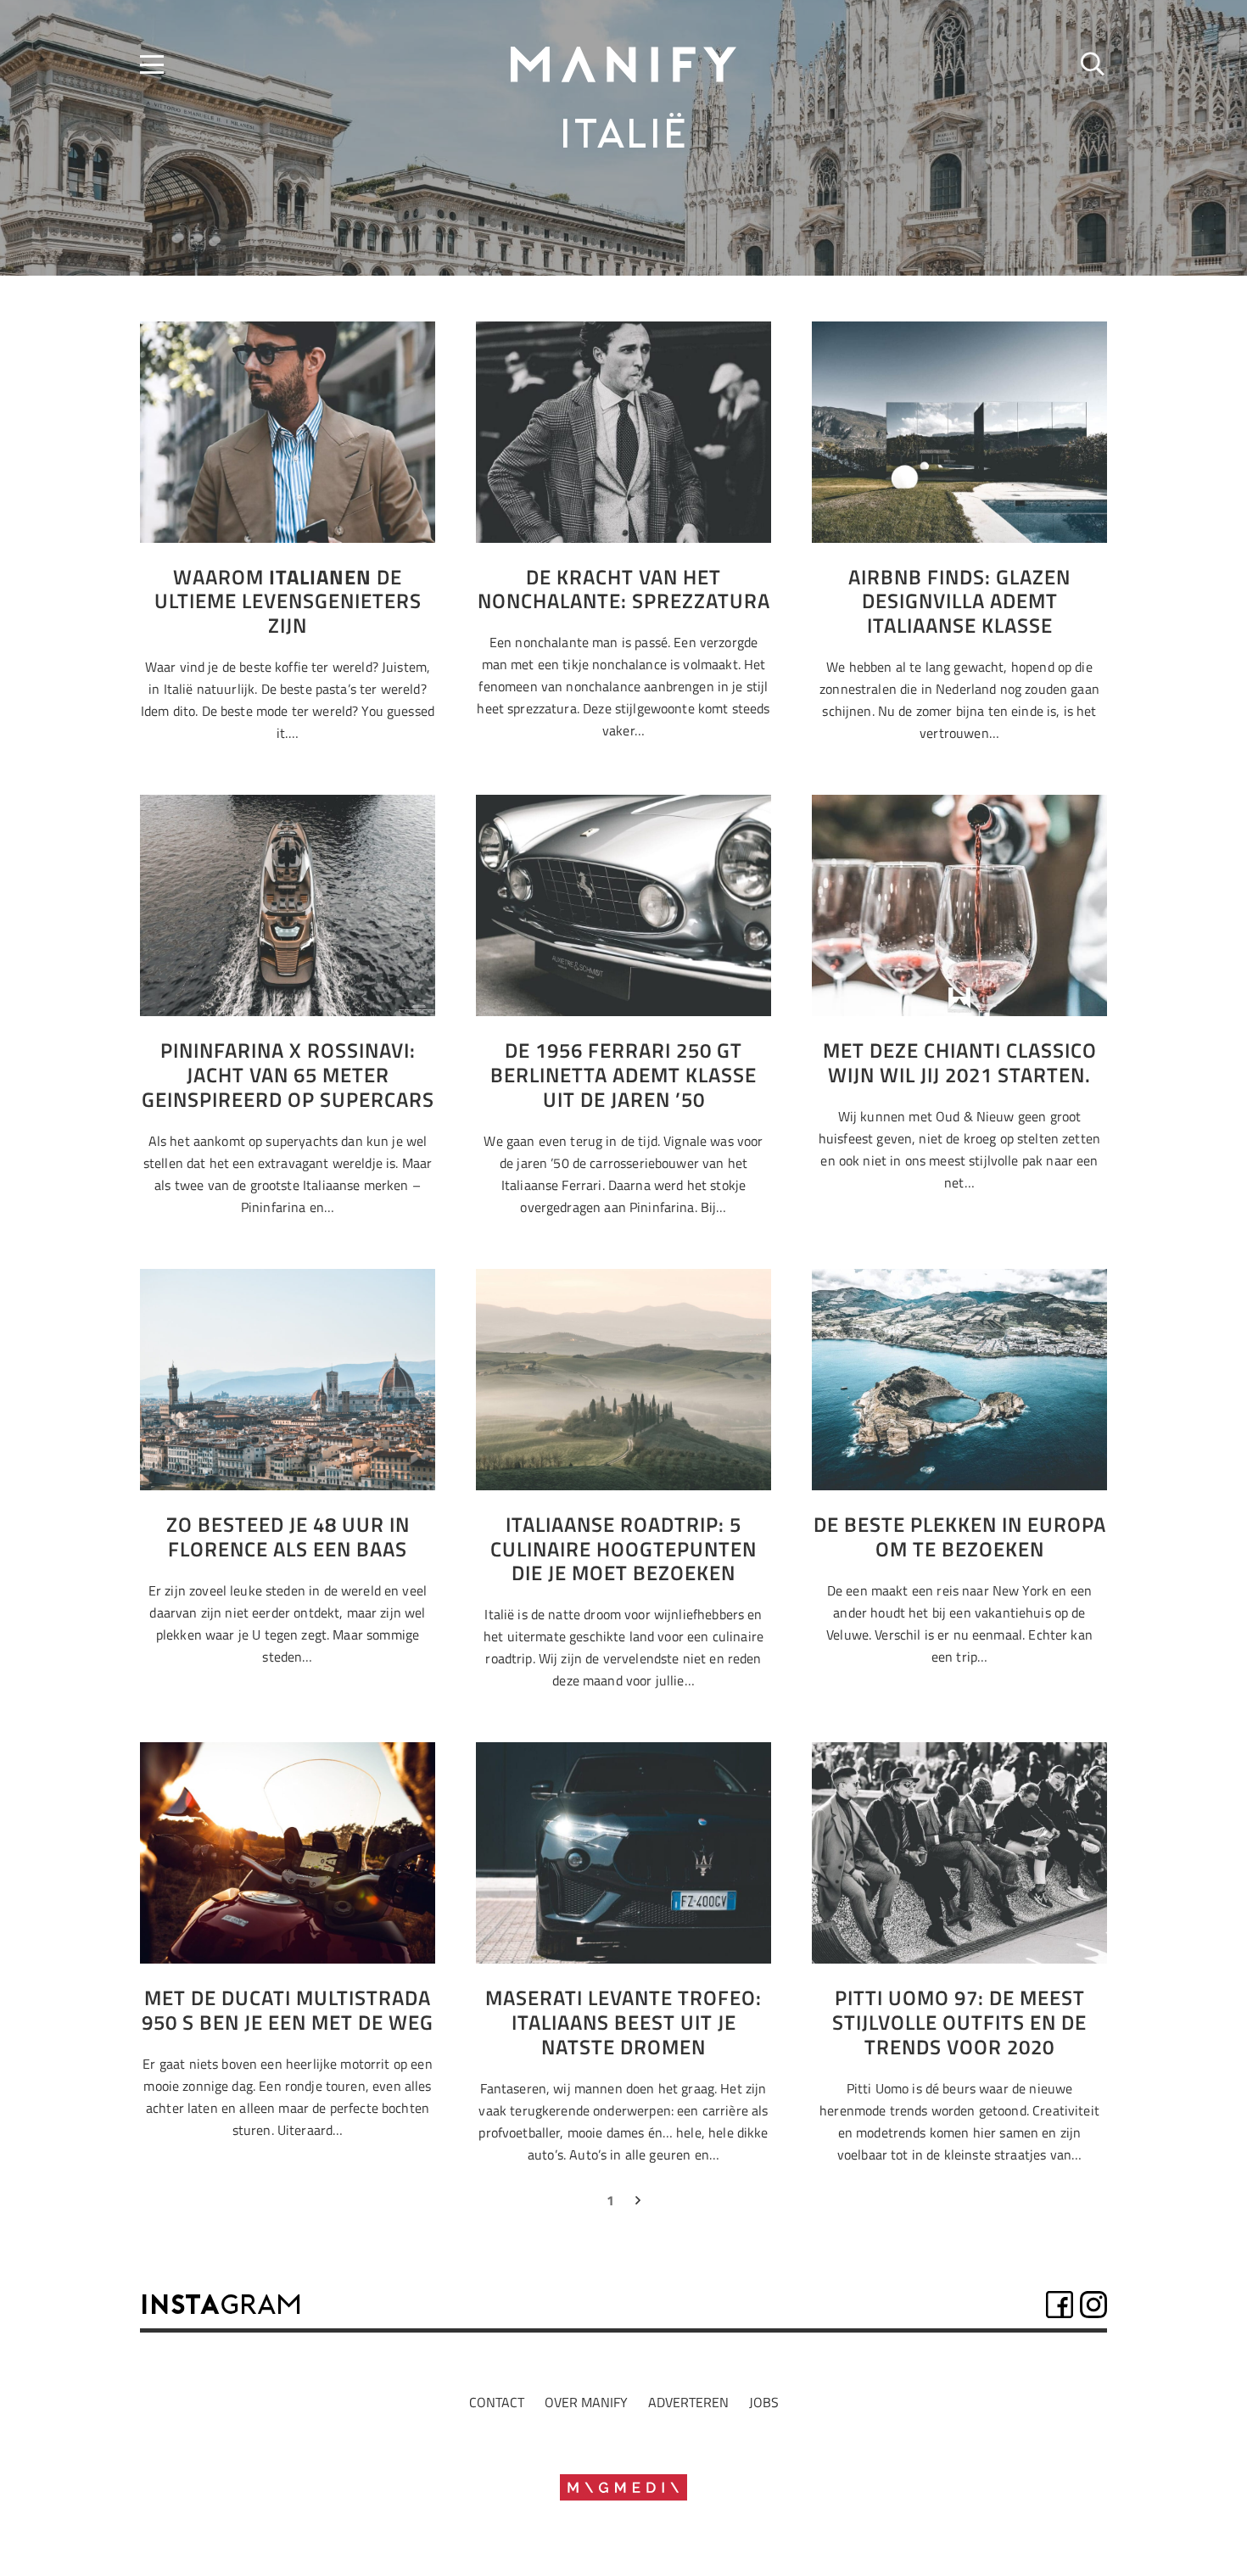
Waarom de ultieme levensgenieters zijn (288, 601)
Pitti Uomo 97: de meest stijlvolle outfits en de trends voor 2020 (959, 2022)
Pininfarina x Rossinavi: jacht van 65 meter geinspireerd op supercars (288, 1075)
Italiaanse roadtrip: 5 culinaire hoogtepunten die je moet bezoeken (623, 1549)
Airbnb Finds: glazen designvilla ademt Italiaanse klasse (959, 601)
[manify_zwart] (623, 64)
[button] (152, 64)
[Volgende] (637, 2204)
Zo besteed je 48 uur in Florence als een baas (288, 1537)
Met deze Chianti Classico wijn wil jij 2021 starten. (960, 1062)
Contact (497, 2402)
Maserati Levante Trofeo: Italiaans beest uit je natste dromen (623, 2022)
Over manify (586, 2402)
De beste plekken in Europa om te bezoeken (960, 1537)
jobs (764, 2402)
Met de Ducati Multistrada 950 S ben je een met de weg (288, 2010)
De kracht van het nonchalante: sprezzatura (624, 589)
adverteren (688, 2402)
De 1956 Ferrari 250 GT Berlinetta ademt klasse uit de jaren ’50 (623, 1075)
